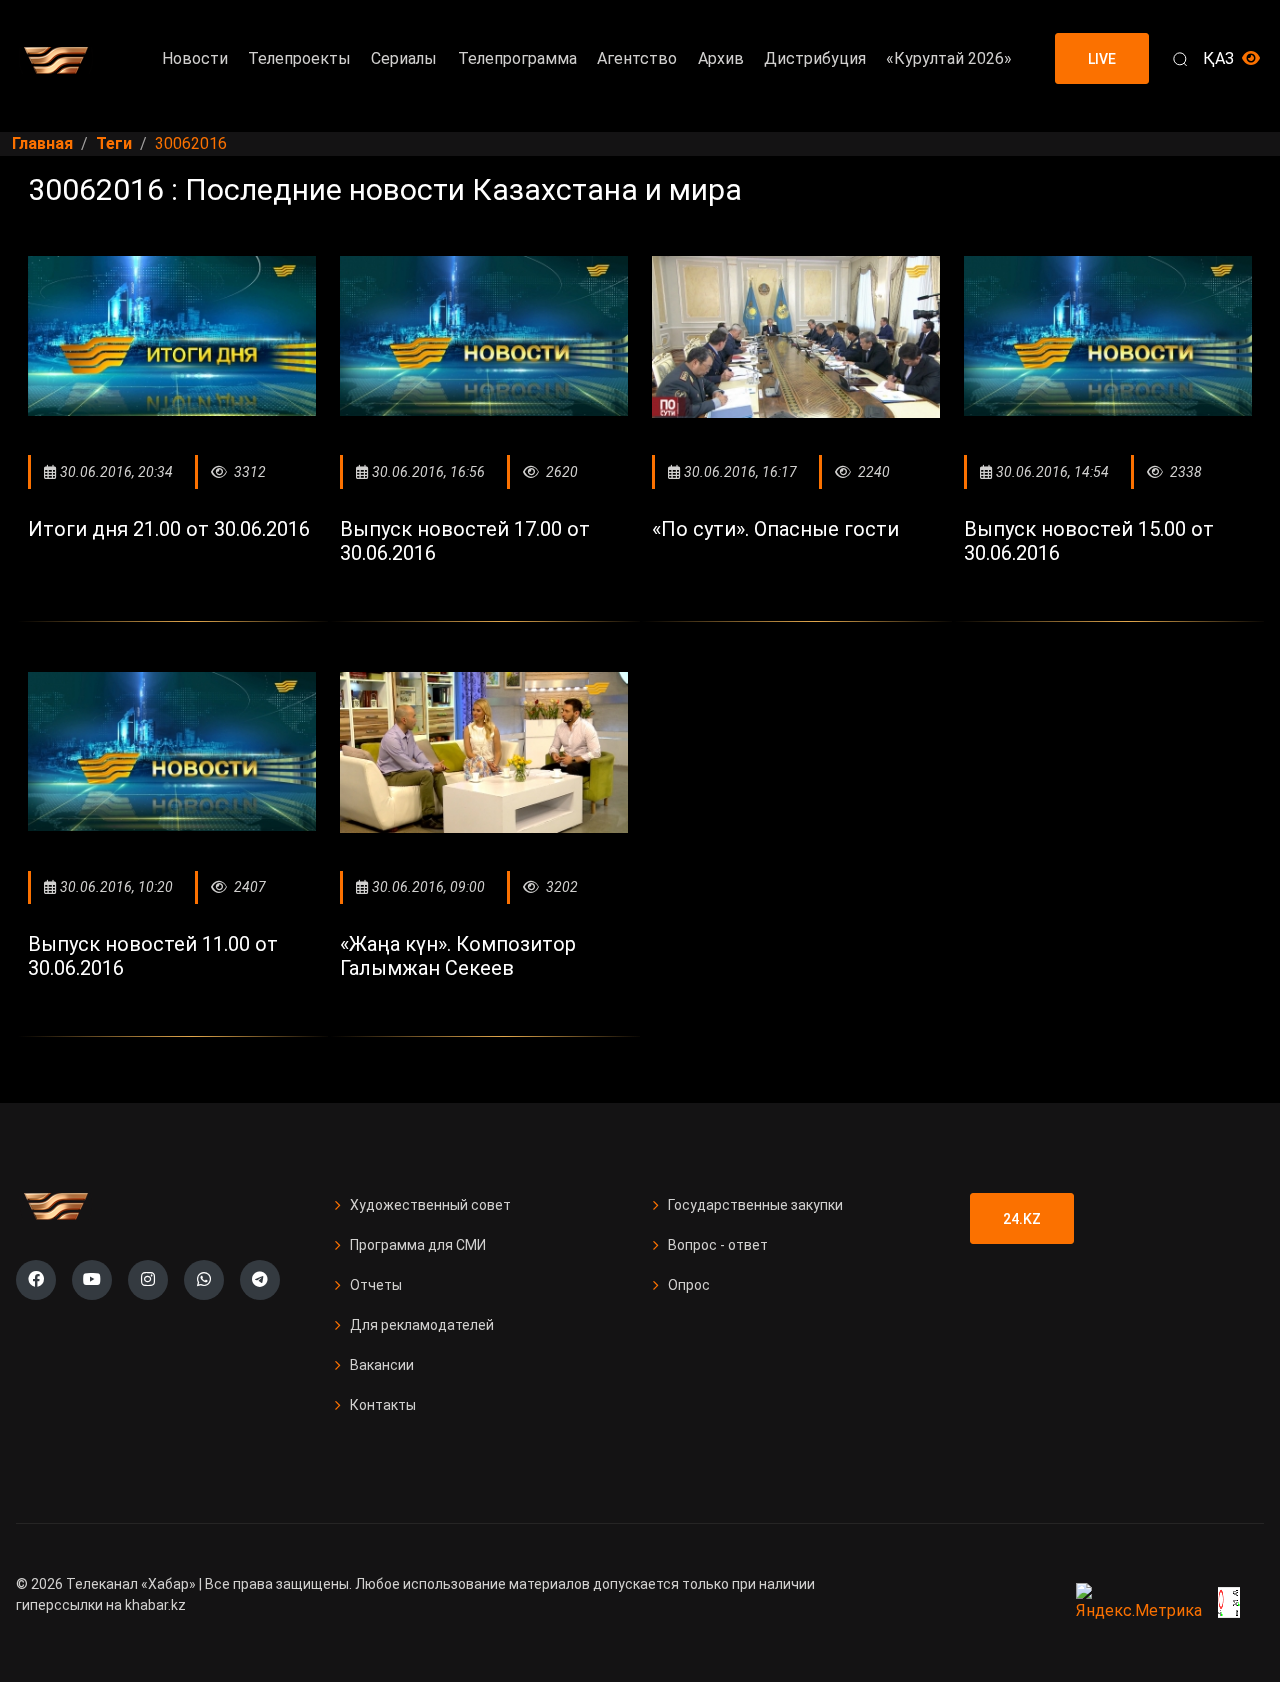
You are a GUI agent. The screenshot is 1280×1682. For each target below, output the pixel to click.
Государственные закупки (755, 1205)
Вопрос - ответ (718, 1245)
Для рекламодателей (422, 1325)
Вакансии (382, 1365)
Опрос (689, 1285)
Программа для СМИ (418, 1245)
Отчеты (376, 1285)
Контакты (383, 1405)
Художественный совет (430, 1205)
